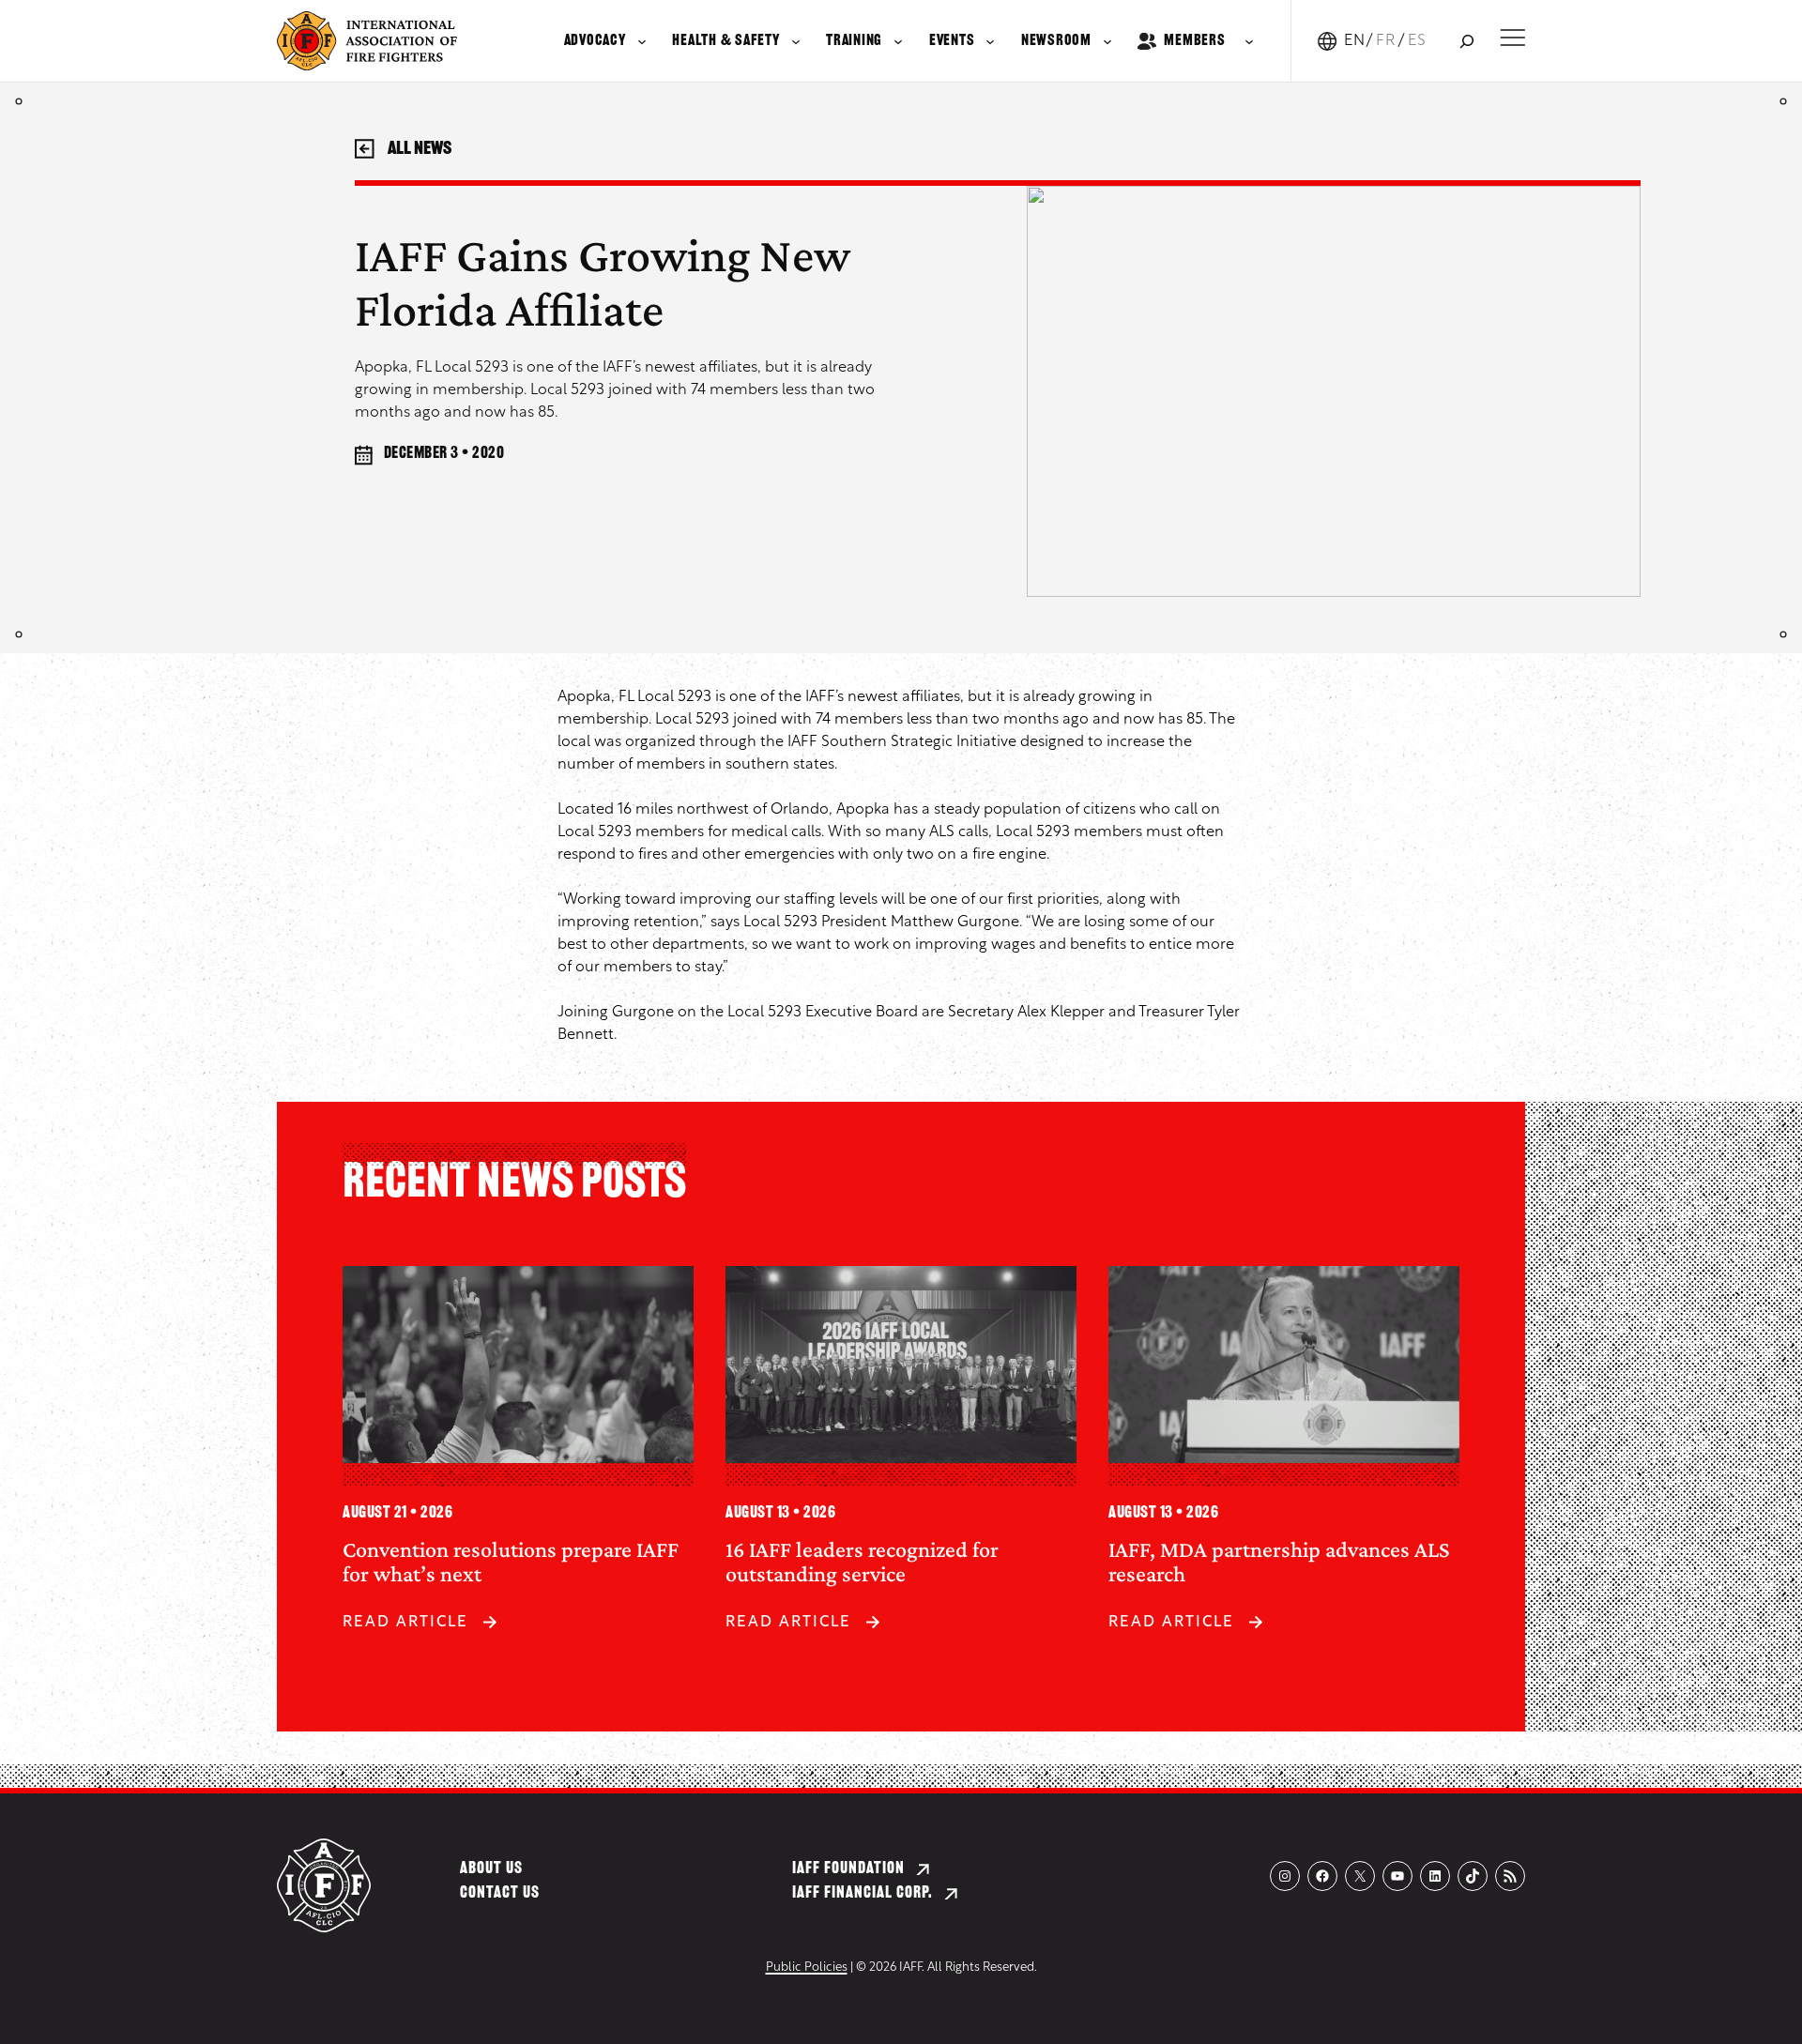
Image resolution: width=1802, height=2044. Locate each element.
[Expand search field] (1466, 41)
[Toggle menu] (1512, 38)
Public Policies (807, 1968)
